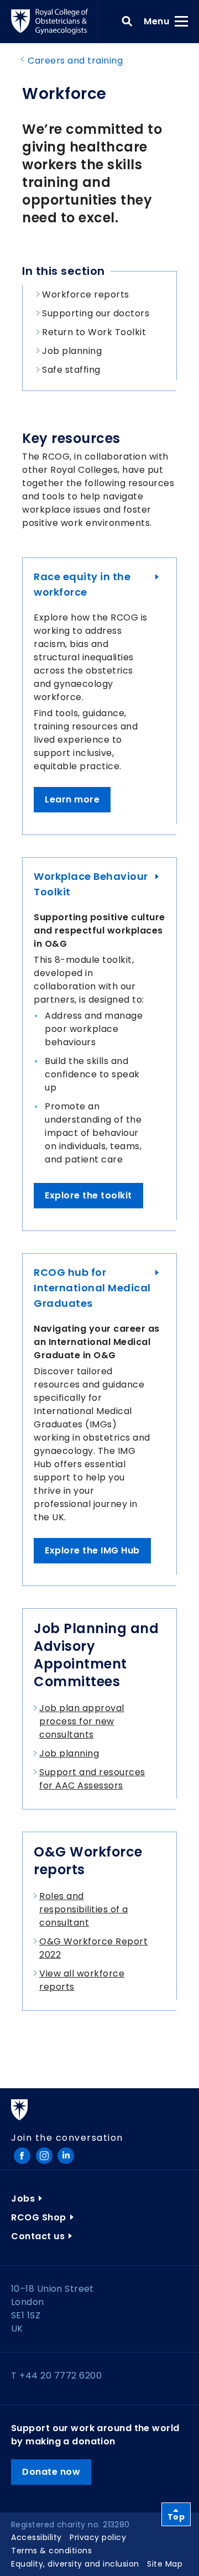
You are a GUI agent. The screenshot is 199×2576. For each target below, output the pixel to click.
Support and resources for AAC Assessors (92, 1779)
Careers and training (75, 61)
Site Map (165, 2564)
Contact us (38, 2236)
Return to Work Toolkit (94, 332)
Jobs (23, 2199)
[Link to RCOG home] (54, 22)
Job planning (72, 351)
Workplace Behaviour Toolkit (91, 884)
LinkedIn (66, 2156)
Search (127, 22)
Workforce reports (86, 294)
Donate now (51, 2472)
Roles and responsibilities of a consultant (84, 1909)
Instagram (44, 2156)
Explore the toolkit (88, 1195)
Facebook (22, 2156)
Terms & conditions (51, 2551)
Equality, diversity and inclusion (75, 2564)
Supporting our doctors (96, 313)
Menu (160, 21)
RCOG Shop (39, 2217)
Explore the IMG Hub (92, 1550)
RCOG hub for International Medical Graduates (92, 1288)
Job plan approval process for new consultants (82, 1721)
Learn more (72, 799)
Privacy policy (98, 2537)
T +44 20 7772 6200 (56, 2376)
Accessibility (36, 2537)
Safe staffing (71, 370)
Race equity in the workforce (82, 584)
